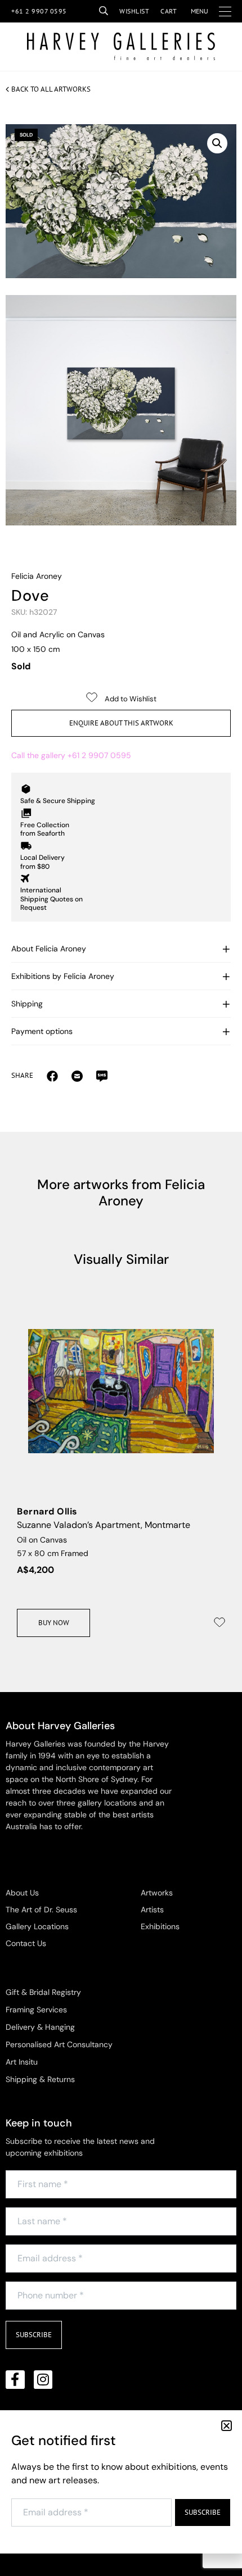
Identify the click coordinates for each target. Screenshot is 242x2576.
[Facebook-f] (15, 2380)
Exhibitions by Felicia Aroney (63, 976)
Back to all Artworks (51, 89)
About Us (22, 1893)
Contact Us (26, 1943)
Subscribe (34, 2335)
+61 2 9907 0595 (39, 11)
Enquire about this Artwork (121, 723)
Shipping (27, 1004)
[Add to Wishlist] (219, 1622)
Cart (169, 11)
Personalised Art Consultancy (59, 2044)
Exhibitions (160, 1926)
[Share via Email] (52, 1076)
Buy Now (54, 1623)
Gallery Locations (37, 1926)
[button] (217, 143)
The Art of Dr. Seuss (41, 1910)
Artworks (157, 1893)
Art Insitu (22, 2062)
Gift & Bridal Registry (43, 1992)
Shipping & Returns (40, 2079)
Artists (152, 1910)
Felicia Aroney (37, 576)
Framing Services (36, 2010)
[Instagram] (43, 2380)
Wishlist (134, 11)
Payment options (42, 1031)
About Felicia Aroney (49, 949)
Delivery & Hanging (40, 2027)
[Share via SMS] (102, 1076)
